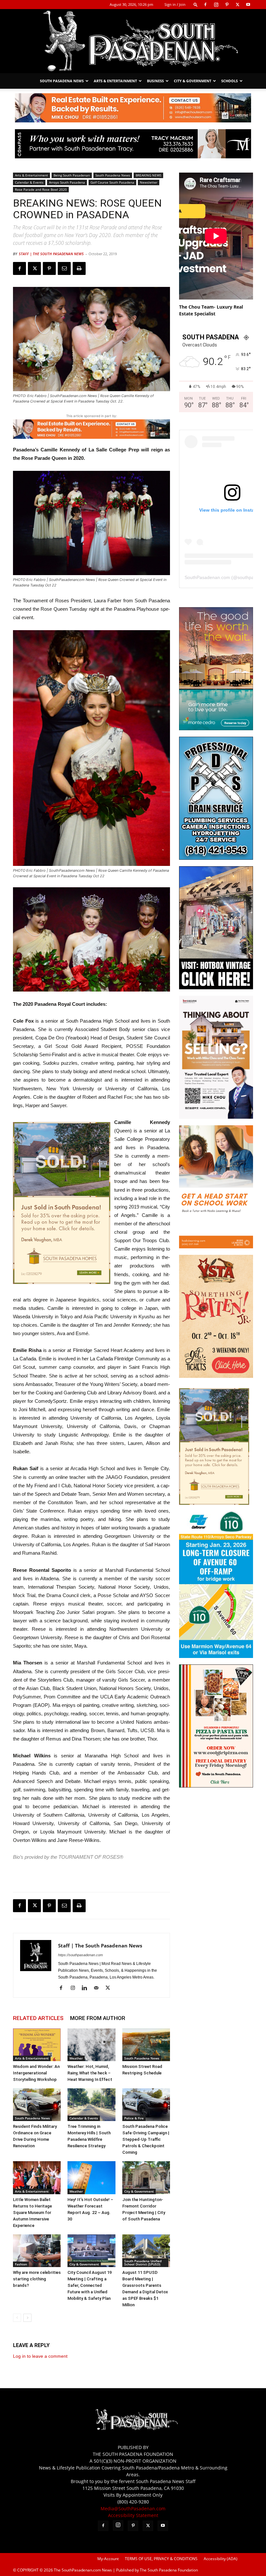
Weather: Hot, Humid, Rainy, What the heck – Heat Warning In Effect (90, 2073)
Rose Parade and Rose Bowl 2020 (41, 189)
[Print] (79, 268)
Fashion (21, 2264)
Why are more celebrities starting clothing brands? (37, 2279)
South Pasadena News (62, 81)
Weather (76, 2058)
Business (155, 81)
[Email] (64, 268)
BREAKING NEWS (148, 175)
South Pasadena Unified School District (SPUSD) (143, 2263)
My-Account (108, 2559)
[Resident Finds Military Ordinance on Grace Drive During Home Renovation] (37, 2105)
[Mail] (98, 1988)
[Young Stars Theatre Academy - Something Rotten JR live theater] (216, 1376)
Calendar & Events (29, 182)
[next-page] (27, 2318)
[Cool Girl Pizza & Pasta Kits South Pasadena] (216, 1786)
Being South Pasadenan (72, 175)
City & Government (193, 81)
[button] (196, 4)
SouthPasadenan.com (207, 577)
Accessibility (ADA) (221, 2559)
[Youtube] (248, 5)
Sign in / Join (175, 4)
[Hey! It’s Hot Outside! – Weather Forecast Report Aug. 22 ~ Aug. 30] (91, 2178)
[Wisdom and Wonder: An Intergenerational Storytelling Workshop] (37, 2045)
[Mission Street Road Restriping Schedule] (146, 2045)
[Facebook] (205, 5)
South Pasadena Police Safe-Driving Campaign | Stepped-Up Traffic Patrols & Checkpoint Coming (146, 2139)
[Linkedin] (87, 1988)
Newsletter (149, 182)
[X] (237, 5)
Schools (230, 81)
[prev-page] (17, 2318)
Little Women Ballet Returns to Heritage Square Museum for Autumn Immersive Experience (32, 2213)
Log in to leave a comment (40, 2356)
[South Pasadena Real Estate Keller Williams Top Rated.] (133, 108)
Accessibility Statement (133, 2515)
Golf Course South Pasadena (112, 182)
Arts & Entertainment (115, 81)
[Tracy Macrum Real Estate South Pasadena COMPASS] (133, 144)
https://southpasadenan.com (80, 1955)
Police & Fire (134, 2118)
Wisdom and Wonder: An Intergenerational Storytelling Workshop (36, 2073)
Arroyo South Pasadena (67, 182)
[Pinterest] (227, 5)
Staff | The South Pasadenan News (51, 254)
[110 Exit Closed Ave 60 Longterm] (216, 1656)
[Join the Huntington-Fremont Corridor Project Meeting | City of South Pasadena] (146, 2178)
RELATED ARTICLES (38, 2018)
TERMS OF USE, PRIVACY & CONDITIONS (161, 2559)
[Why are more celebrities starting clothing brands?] (37, 2251)
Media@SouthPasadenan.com (133, 2508)
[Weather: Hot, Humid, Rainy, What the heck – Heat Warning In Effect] (91, 2045)
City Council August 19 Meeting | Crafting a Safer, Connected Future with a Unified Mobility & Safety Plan (90, 2285)
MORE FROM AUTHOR (98, 2018)
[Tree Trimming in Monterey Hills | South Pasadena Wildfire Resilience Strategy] (91, 2105)
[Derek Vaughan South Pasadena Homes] (62, 1203)
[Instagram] (216, 5)
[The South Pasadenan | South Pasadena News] (133, 41)
